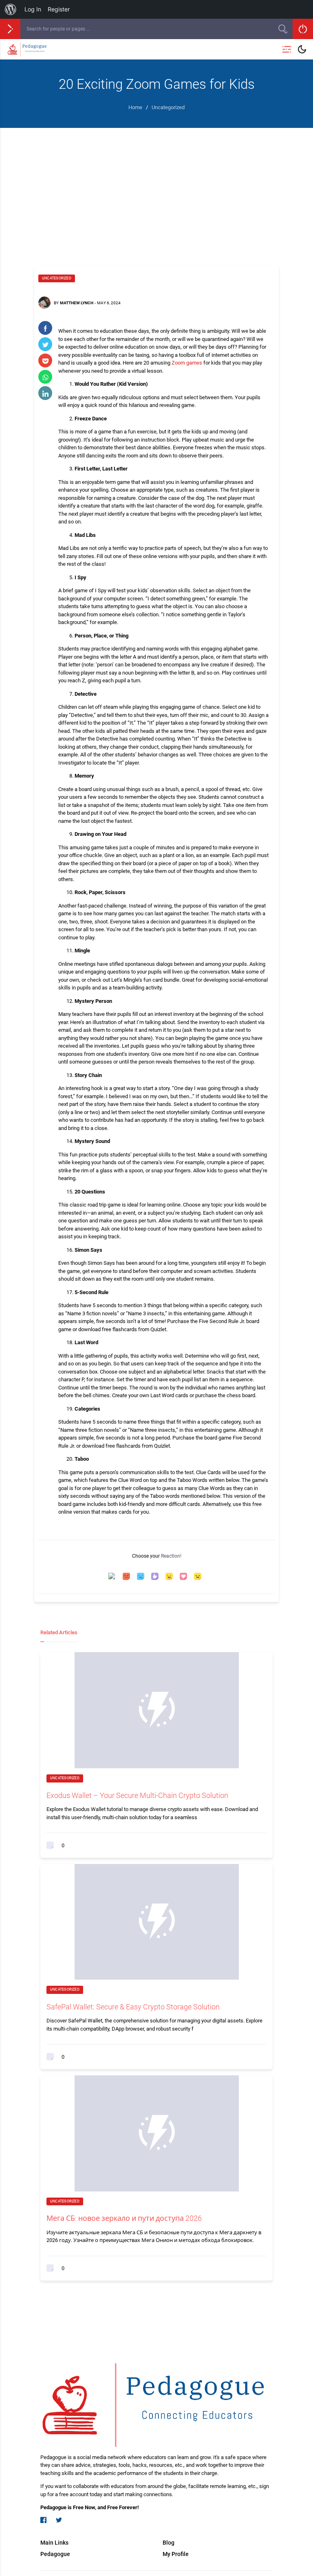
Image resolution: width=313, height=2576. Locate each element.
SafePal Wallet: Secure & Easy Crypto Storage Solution (133, 2007)
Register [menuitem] (59, 9)
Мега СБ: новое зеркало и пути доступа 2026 (124, 2218)
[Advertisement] (156, 189)
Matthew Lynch (77, 303)
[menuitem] (11, 9)
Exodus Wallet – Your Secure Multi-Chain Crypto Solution (137, 1795)
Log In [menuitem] (33, 9)
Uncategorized (57, 278)
